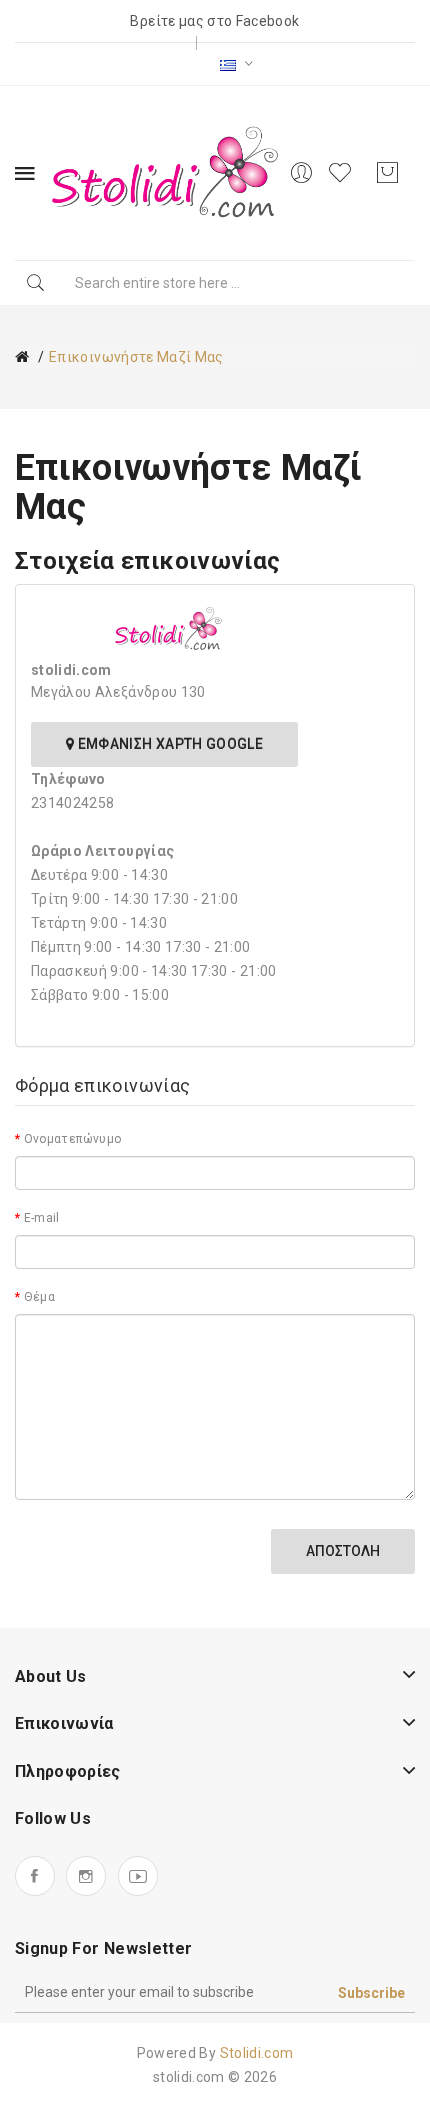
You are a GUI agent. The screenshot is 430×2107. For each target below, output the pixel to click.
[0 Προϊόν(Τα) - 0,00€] (387, 173)
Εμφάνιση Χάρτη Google (168, 744)
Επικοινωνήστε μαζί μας (136, 357)
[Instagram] (86, 1876)
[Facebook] (35, 1876)
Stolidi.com (257, 2053)
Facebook (268, 21)
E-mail (42, 1218)
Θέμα (39, 1297)
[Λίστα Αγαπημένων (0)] (343, 173)
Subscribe (371, 1993)
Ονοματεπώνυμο (73, 1139)
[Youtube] (138, 1876)
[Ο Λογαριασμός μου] (301, 173)
